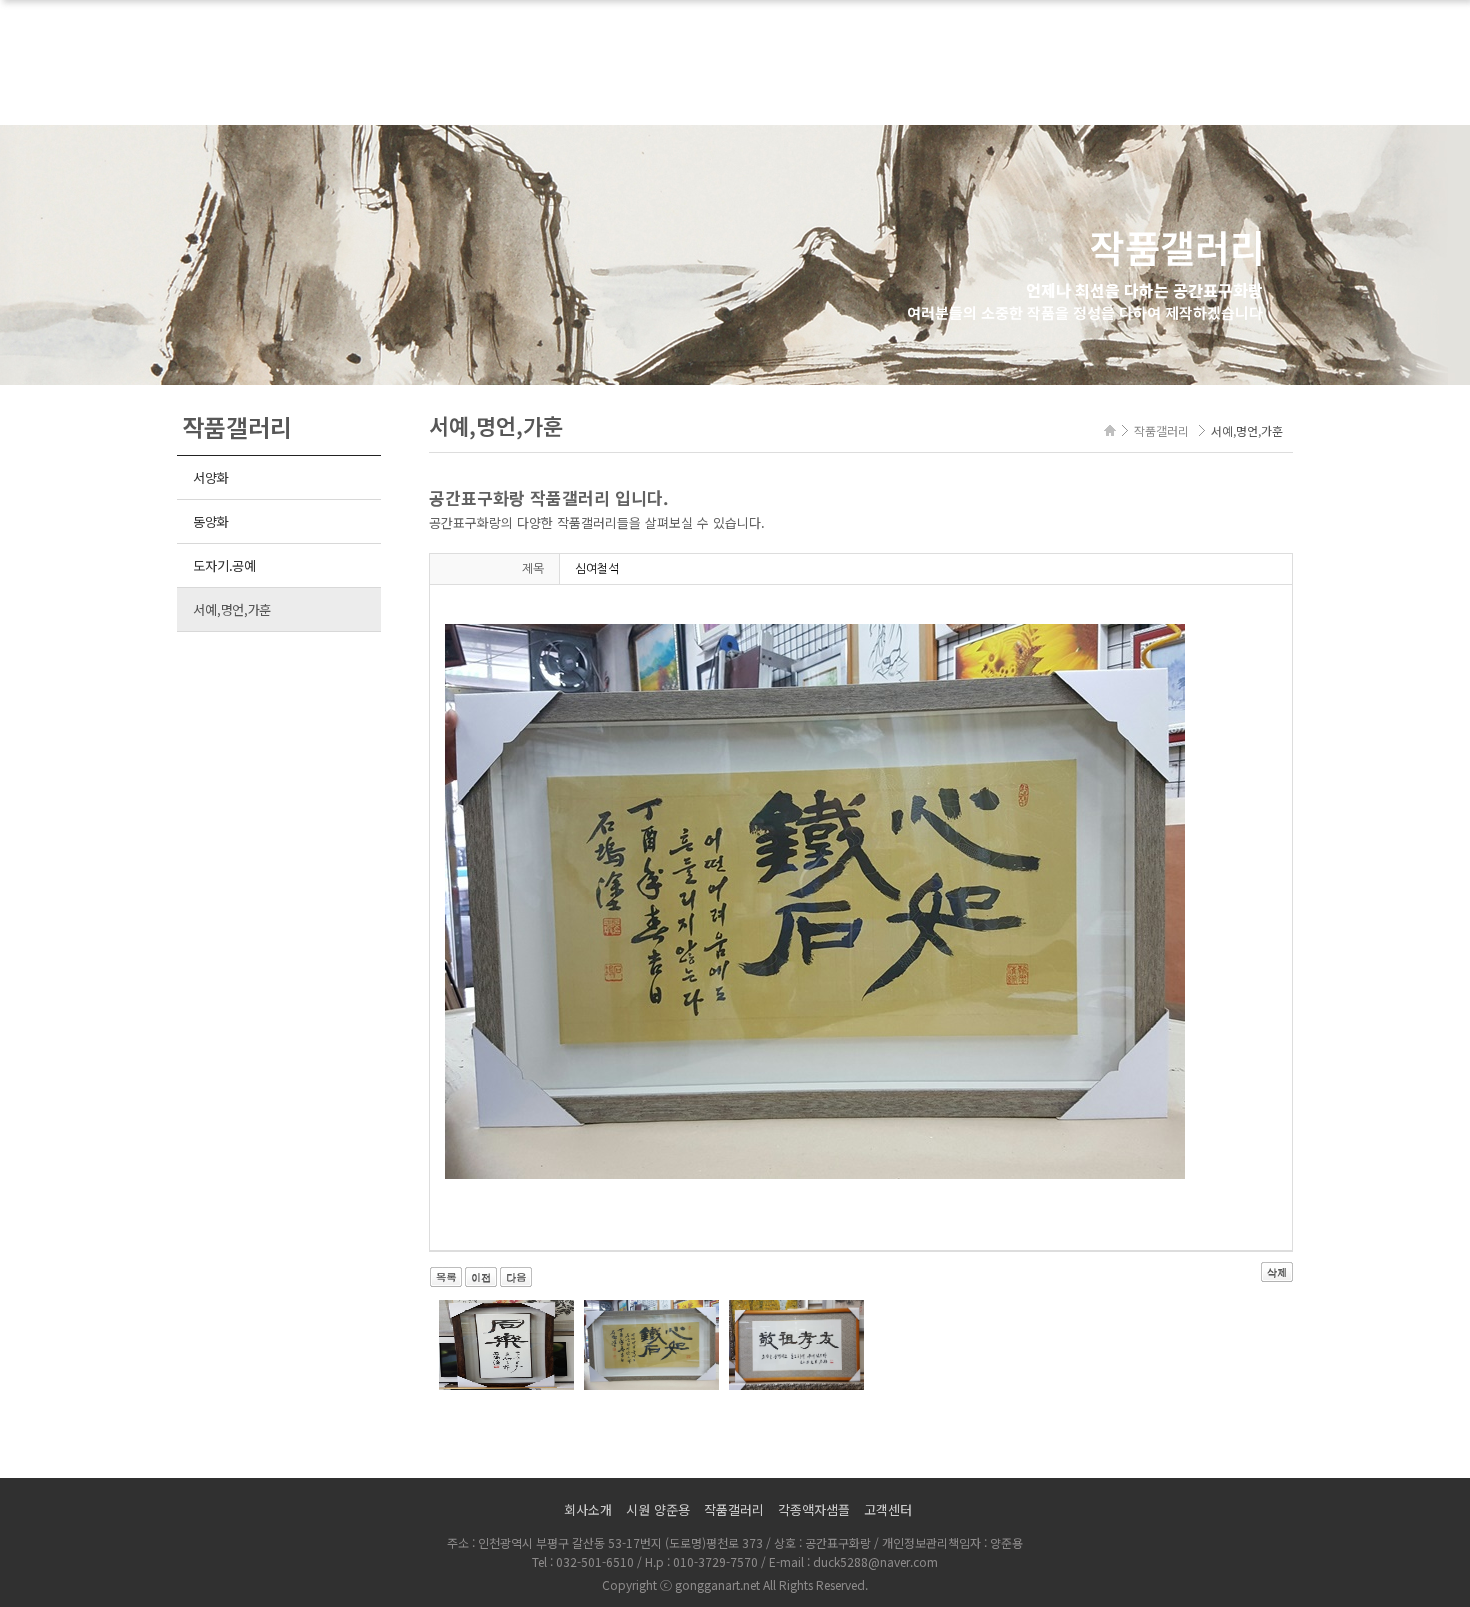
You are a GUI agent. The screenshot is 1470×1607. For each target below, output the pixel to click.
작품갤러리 (734, 1509)
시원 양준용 (658, 1509)
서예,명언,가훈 (232, 609)
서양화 (210, 477)
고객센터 (888, 1509)
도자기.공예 (224, 565)
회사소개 (588, 1509)
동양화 (210, 521)
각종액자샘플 (814, 1509)
